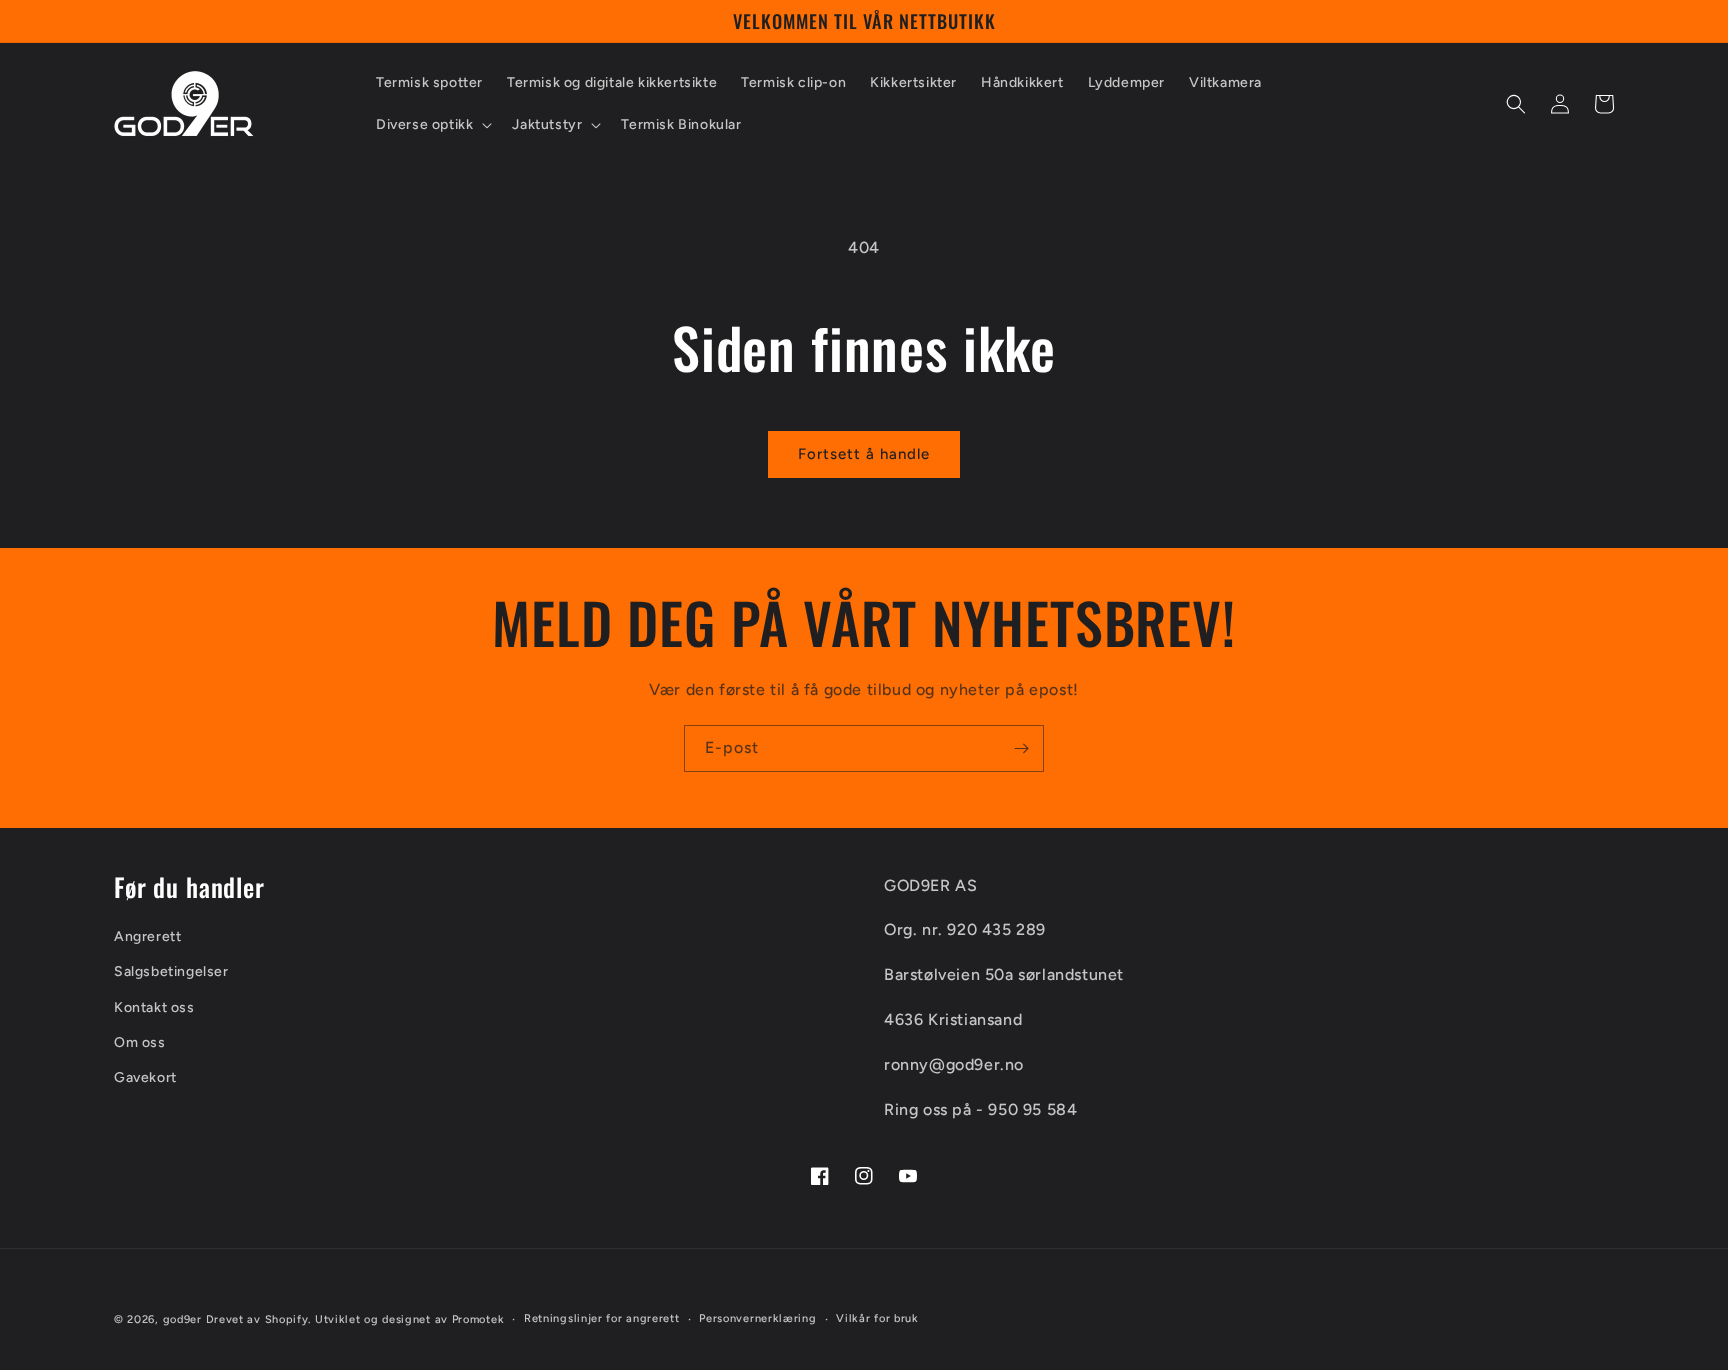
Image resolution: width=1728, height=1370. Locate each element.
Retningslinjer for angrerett (602, 1318)
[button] (432, 125)
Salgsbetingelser (171, 971)
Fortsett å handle (864, 454)
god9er (182, 1319)
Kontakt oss (154, 1007)
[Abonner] (1021, 748)
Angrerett (147, 936)
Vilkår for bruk (877, 1318)
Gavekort (145, 1077)
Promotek (478, 1319)
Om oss (140, 1042)
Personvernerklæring (757, 1318)
